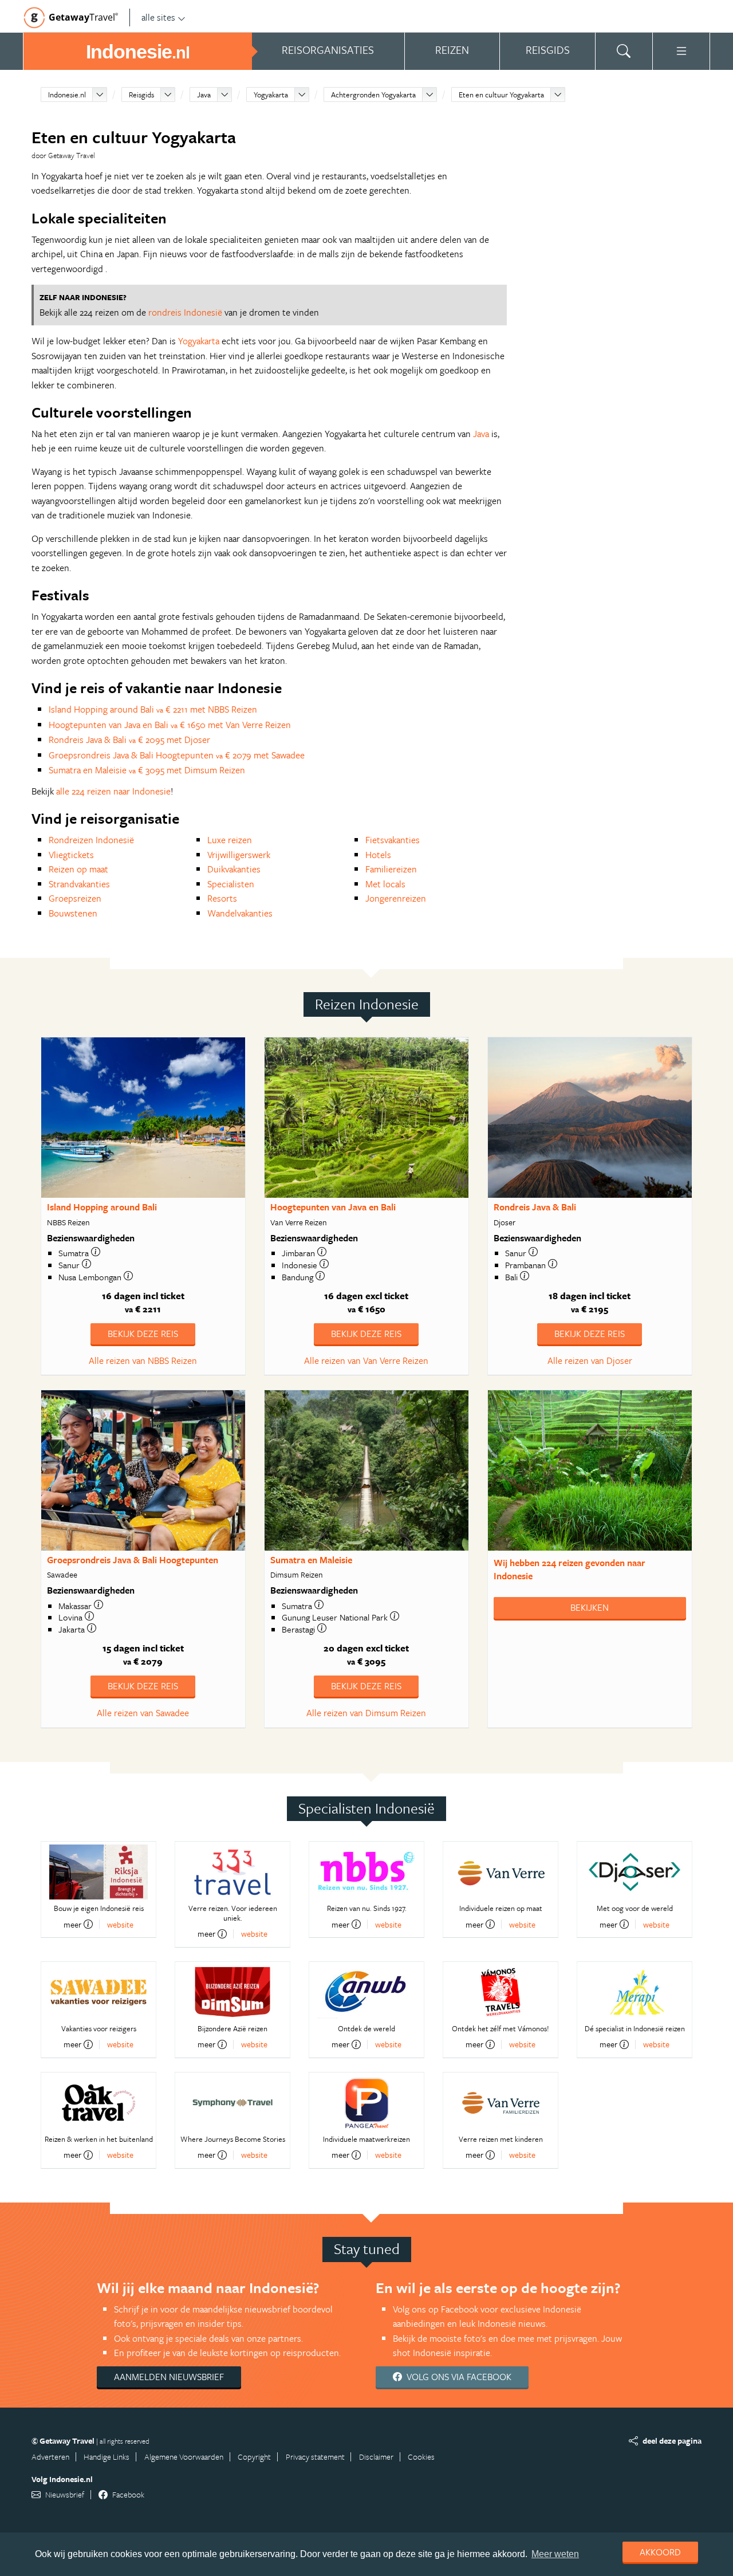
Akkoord (660, 2552)
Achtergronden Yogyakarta (373, 95)
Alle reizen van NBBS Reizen (143, 1360)
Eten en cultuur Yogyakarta (501, 95)
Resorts (222, 898)
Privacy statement (315, 2457)
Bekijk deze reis (143, 1334)
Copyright (254, 2457)
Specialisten (231, 884)
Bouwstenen (73, 913)
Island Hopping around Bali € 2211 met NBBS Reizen (153, 709)
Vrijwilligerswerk (239, 855)
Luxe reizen (230, 840)
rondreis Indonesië (185, 312)
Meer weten (555, 2554)
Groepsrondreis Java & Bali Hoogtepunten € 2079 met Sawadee (177, 755)
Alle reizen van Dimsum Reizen (366, 1713)
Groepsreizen (75, 898)
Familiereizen (391, 869)
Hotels (378, 855)
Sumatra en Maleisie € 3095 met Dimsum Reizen (147, 770)
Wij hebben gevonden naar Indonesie (570, 1569)
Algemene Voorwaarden (184, 2457)
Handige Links (107, 2457)
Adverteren (50, 2457)
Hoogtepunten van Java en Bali (333, 1207)
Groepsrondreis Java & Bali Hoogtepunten (133, 1560)
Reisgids (141, 95)
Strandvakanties (79, 884)
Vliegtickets (71, 855)
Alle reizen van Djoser (590, 1360)
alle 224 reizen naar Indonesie (113, 791)
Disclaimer (376, 2457)
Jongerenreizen (396, 898)
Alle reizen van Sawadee (143, 1713)
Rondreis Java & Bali (535, 1207)
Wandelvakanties (240, 913)
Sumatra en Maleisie (311, 1560)
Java (204, 95)
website (120, 1924)
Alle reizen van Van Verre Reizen (366, 1360)
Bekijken (590, 1607)
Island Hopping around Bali (102, 1207)
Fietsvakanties (393, 840)
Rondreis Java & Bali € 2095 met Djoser (129, 740)
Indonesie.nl (67, 95)
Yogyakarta (271, 95)
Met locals (385, 884)
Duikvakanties (234, 869)
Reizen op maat (78, 869)
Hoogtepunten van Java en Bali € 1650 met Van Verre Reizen (170, 725)
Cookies (421, 2457)
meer (72, 1924)
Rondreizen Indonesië (91, 840)
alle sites (158, 17)
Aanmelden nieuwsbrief (169, 2377)
